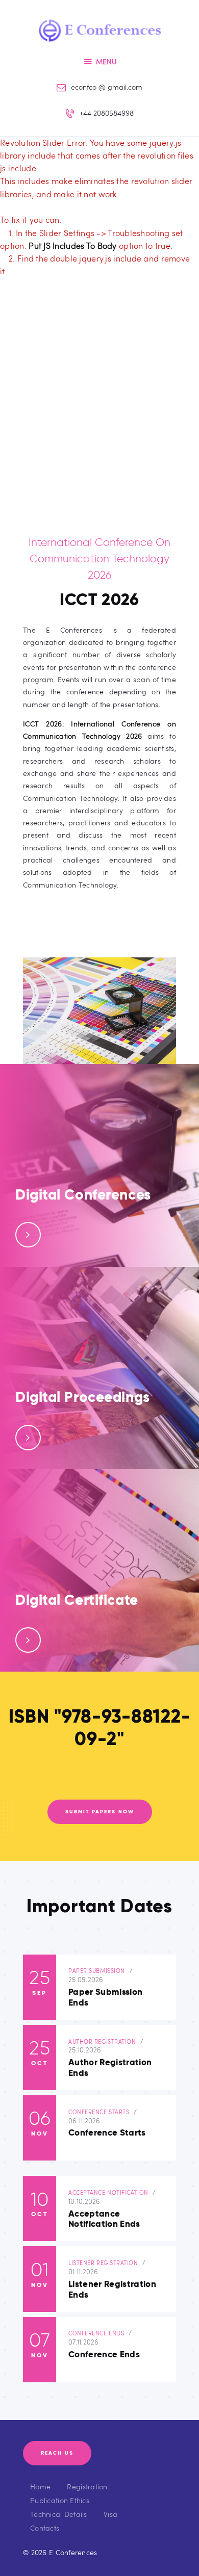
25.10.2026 (85, 2050)
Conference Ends (96, 2333)
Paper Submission (97, 1971)
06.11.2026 (84, 2121)
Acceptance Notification (108, 2192)
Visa (110, 2514)
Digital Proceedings (83, 1397)
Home (40, 2487)
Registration (87, 2487)
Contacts (45, 2528)
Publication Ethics (60, 2500)
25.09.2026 (86, 1980)
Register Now (55, 1234)
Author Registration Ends (110, 2068)
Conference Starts (99, 2112)
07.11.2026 (84, 2342)
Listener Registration (103, 2263)
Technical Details (59, 2514)
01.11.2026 (83, 2272)
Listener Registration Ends (112, 2290)
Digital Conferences (83, 1195)
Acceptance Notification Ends (104, 2219)
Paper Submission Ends (105, 1998)
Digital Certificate (77, 1600)
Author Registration (102, 2041)
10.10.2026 (84, 2201)
